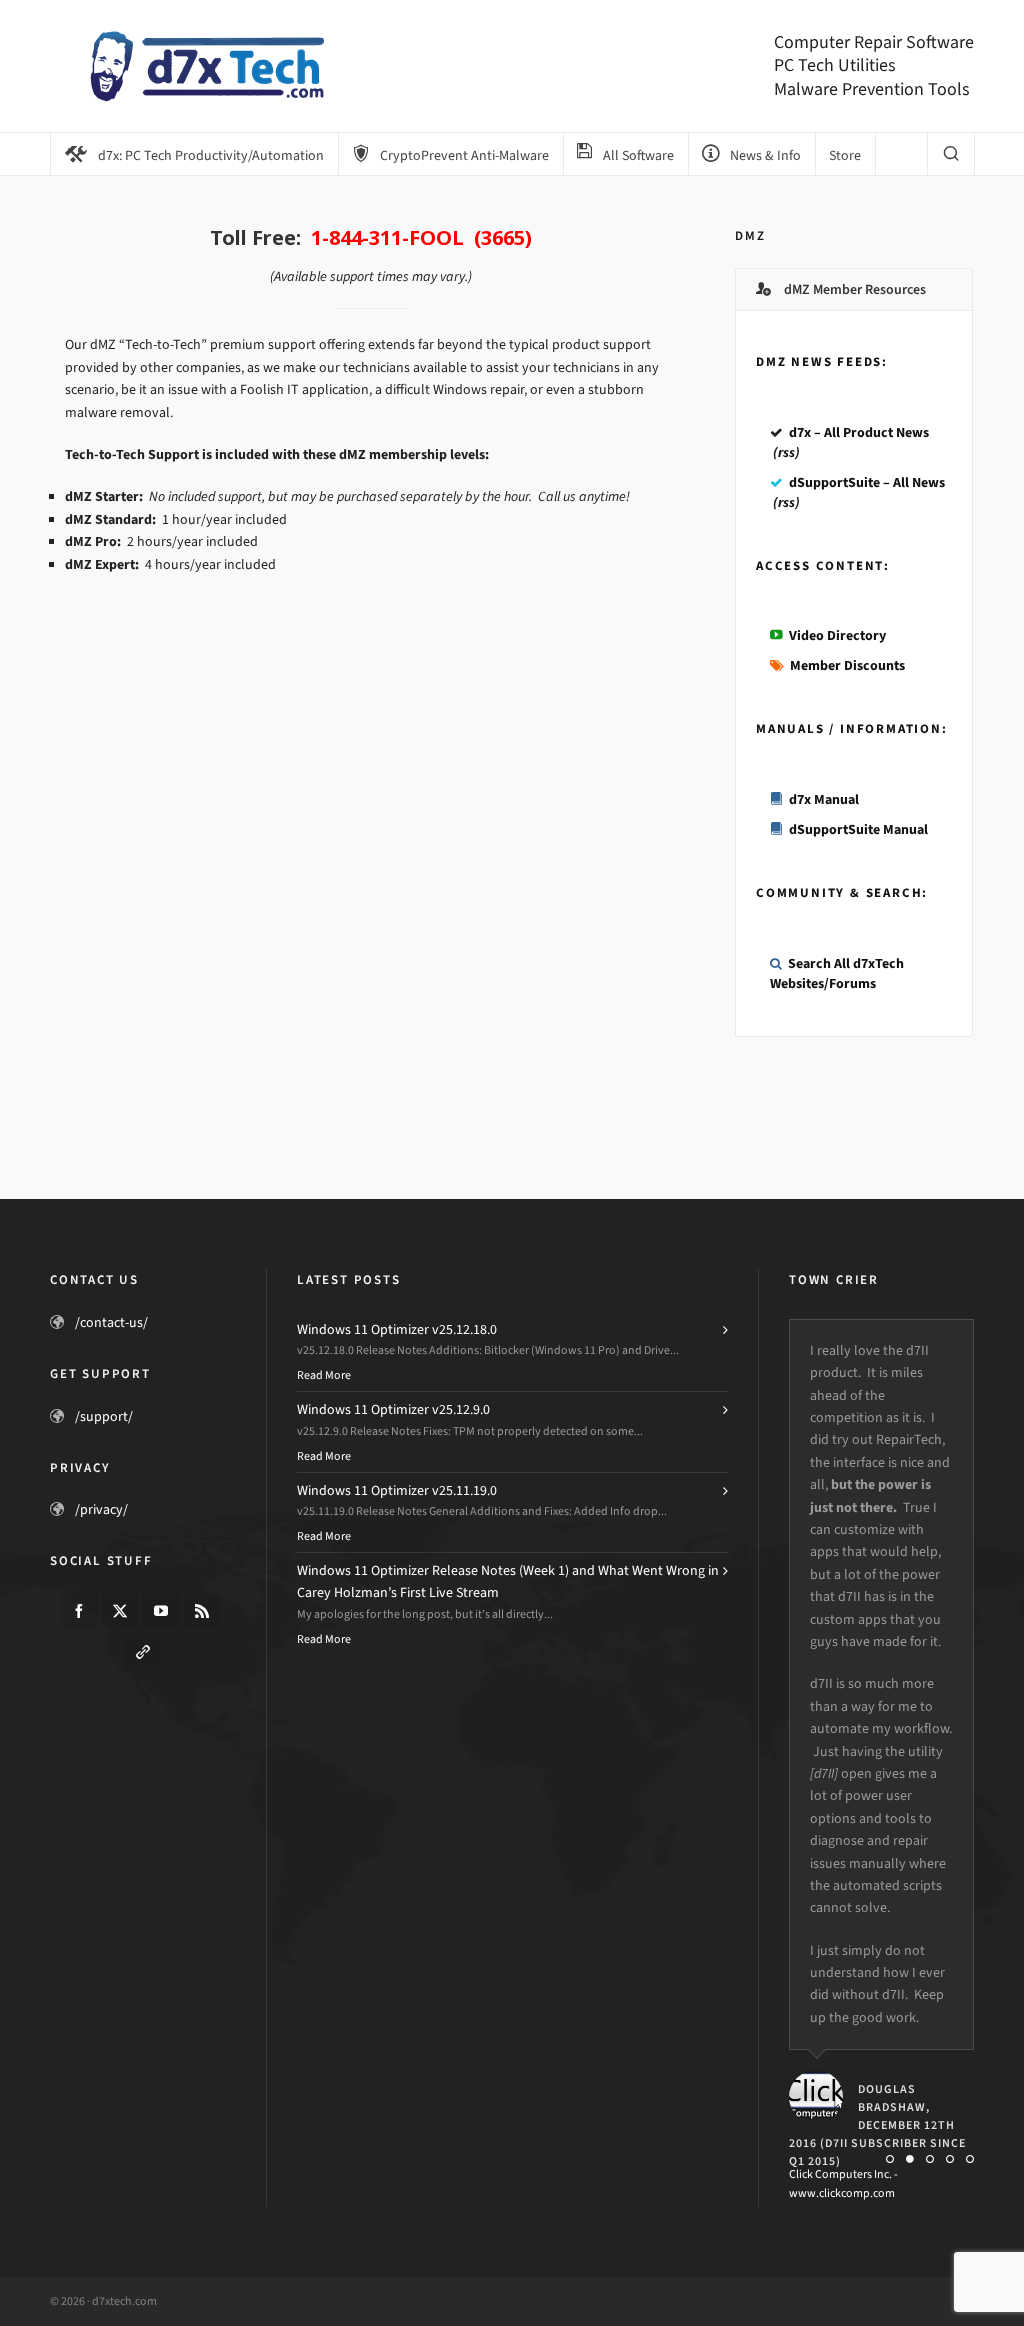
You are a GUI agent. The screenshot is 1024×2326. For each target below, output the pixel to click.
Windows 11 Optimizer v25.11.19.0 (397, 1490)
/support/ (104, 1416)
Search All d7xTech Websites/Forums (837, 973)
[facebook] (79, 1611)
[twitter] (120, 1611)
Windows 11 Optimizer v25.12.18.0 (397, 1329)
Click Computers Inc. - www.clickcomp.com (843, 2183)
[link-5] (143, 1652)
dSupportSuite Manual (858, 829)
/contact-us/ (111, 1322)
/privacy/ (101, 1509)
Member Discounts (847, 665)
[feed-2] (202, 1611)
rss (786, 452)
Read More (324, 1375)
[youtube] (161, 1611)
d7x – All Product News (859, 432)
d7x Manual (824, 799)
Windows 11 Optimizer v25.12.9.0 (393, 1409)
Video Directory (837, 635)
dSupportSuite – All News (867, 482)
